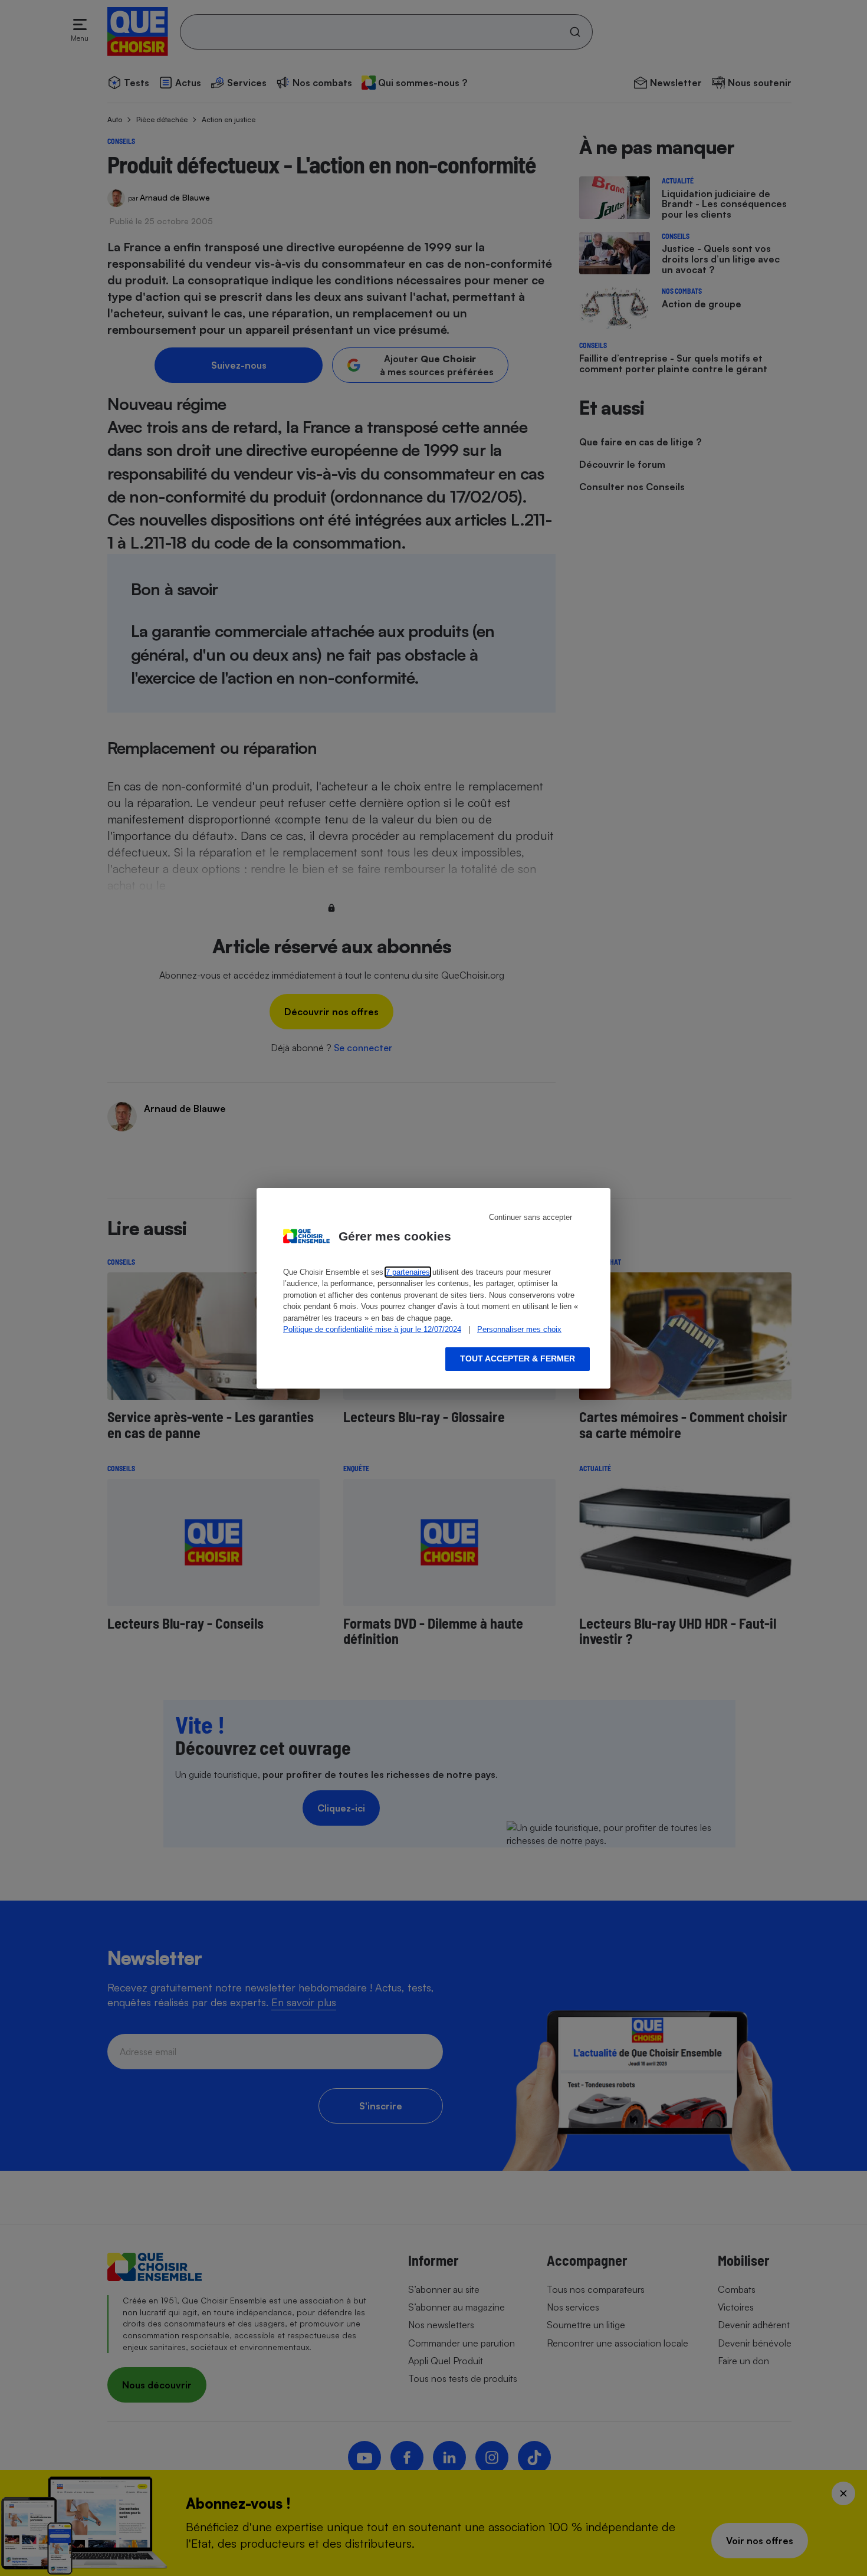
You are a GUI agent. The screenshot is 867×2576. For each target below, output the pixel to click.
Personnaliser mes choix (519, 1329)
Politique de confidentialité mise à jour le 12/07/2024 (372, 1329)
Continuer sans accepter (531, 1217)
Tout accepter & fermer (518, 1358)
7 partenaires (408, 1272)
